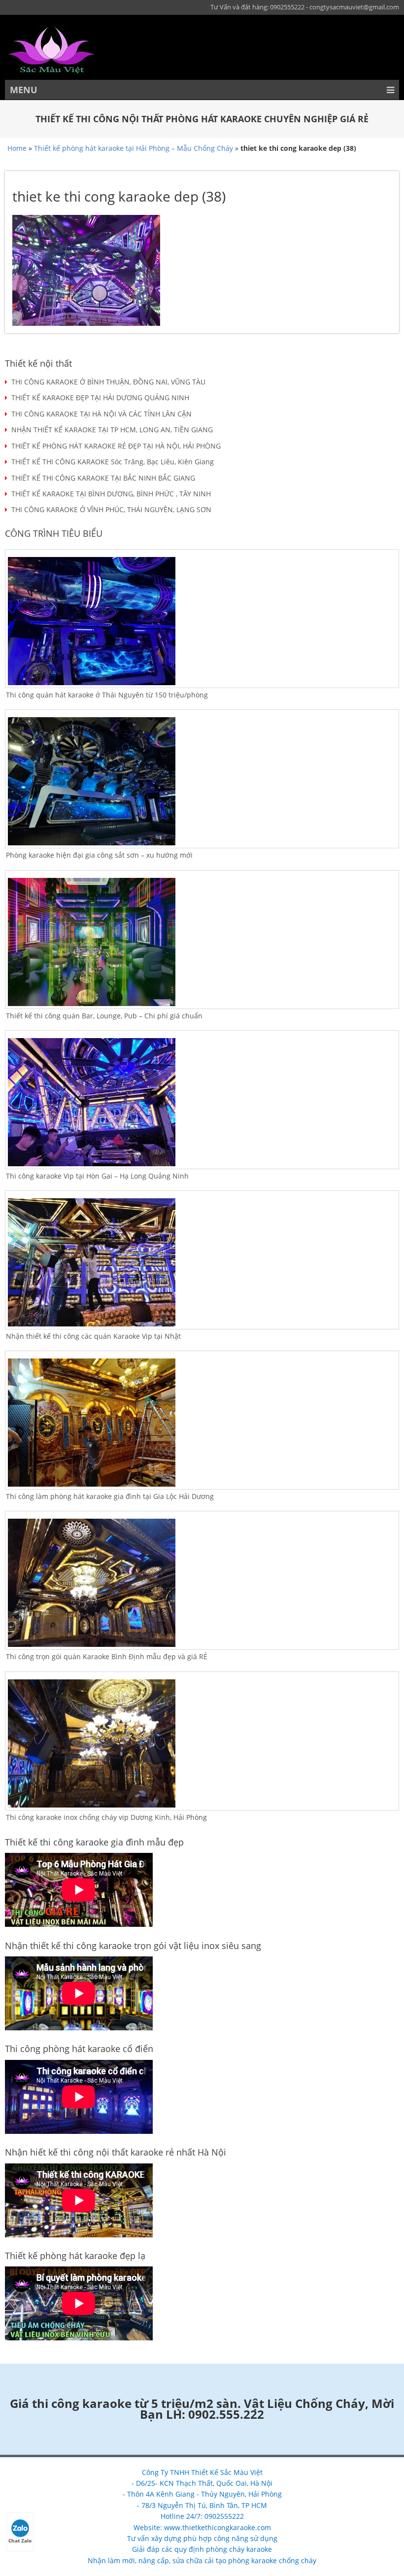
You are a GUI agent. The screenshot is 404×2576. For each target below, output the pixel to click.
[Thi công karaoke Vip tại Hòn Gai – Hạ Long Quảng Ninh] (202, 1102)
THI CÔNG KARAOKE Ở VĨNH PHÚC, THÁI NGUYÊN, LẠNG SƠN (111, 509)
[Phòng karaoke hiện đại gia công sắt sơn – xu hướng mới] (202, 781)
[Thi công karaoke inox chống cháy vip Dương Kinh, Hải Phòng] (202, 1743)
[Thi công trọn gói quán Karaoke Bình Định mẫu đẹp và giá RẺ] (202, 1583)
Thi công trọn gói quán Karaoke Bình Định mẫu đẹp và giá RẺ (107, 1656)
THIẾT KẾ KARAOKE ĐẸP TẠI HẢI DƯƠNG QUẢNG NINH (100, 398)
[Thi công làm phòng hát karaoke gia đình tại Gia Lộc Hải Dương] (202, 1423)
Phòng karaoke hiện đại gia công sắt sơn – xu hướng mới (99, 855)
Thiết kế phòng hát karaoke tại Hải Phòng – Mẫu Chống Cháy (134, 148)
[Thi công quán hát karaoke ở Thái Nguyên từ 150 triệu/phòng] (202, 621)
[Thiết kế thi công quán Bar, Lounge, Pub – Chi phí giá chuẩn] (202, 942)
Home (17, 148)
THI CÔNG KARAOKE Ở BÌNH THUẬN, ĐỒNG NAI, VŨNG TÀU (108, 382)
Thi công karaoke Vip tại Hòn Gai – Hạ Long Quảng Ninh (97, 1176)
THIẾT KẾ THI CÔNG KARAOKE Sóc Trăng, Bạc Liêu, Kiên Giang (113, 462)
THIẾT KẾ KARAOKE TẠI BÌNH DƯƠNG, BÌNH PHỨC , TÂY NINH (111, 494)
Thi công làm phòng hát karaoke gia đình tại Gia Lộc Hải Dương (110, 1496)
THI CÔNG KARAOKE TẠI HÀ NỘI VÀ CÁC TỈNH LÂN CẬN (101, 414)
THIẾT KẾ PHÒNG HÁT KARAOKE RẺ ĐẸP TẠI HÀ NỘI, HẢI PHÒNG (116, 446)
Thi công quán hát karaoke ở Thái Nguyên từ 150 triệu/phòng (107, 695)
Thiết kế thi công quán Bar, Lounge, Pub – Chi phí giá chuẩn (104, 1016)
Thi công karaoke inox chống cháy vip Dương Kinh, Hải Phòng (106, 1817)
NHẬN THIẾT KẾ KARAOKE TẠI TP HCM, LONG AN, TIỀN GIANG (112, 430)
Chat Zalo (20, 2541)
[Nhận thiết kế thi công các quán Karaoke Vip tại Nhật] (202, 1262)
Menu (24, 90)
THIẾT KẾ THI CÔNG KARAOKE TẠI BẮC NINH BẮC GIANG (103, 478)
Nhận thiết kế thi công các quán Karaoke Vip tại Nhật (93, 1336)
